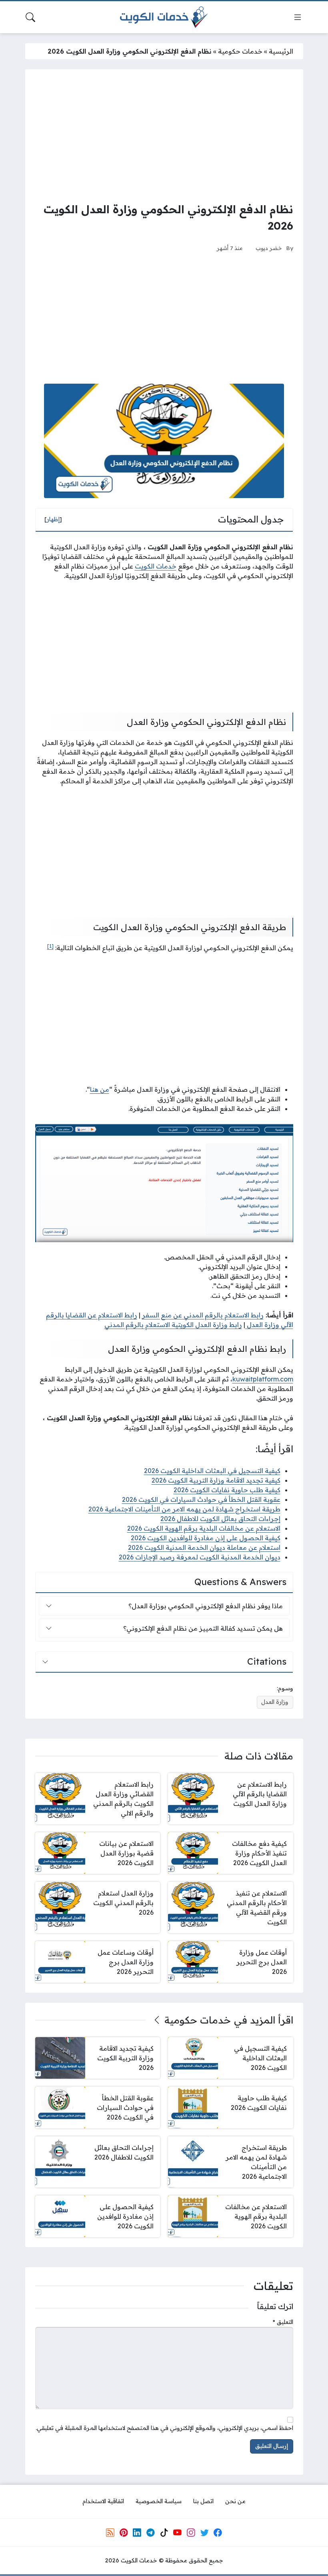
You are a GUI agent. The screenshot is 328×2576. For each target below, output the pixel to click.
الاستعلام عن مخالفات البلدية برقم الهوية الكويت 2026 (204, 1528)
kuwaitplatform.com (263, 1379)
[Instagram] (191, 2533)
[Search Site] (30, 17)
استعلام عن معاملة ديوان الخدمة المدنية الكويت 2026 (204, 1547)
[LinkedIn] (137, 2533)
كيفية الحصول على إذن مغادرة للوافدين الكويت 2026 (206, 1538)
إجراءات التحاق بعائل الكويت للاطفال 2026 (220, 1519)
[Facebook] (218, 2533)
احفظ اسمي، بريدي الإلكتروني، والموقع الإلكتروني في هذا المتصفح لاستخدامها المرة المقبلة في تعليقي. (164, 2428)
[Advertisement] (164, 135)
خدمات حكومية (240, 51)
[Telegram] (150, 2533)
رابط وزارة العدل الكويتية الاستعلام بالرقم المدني (173, 1325)
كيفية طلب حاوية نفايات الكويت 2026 (227, 1490)
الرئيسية (281, 51)
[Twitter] (204, 2533)
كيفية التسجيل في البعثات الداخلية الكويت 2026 (212, 1471)
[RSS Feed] (110, 2533)
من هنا (100, 1089)
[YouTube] (177, 2533)
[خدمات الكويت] (164, 17)
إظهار (53, 519)
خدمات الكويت (156, 566)
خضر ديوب (269, 248)
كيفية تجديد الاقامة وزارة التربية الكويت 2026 (216, 1480)
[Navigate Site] (298, 17)
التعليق (283, 2322)
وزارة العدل (275, 1702)
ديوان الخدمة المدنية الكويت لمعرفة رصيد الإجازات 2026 (200, 1557)
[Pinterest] (124, 2533)
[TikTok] (164, 2533)
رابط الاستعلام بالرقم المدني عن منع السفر (203, 1315)
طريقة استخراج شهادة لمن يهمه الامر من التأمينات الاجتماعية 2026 (184, 1509)
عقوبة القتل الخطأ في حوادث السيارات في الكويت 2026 (201, 1499)
